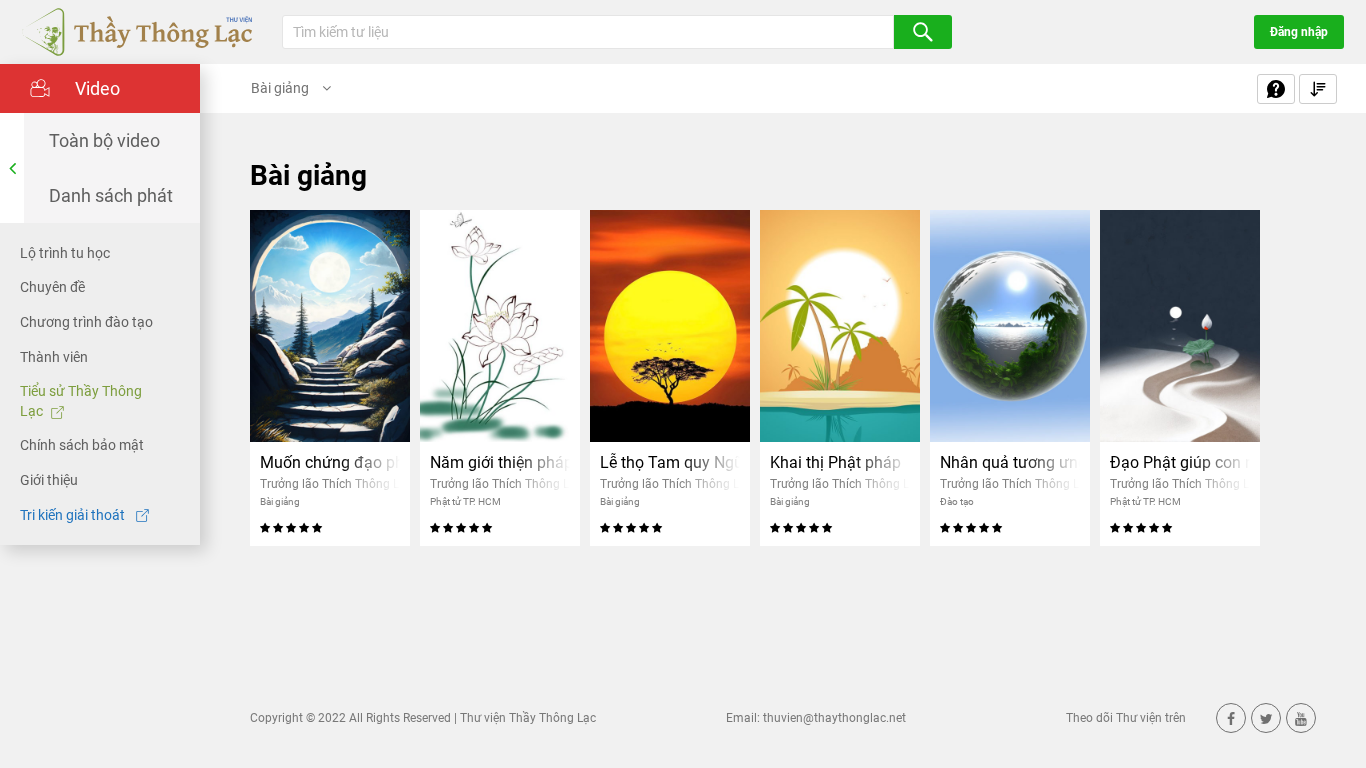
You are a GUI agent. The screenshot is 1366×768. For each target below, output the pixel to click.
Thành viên (54, 357)
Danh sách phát (111, 195)
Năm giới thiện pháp (500, 462)
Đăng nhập (1299, 32)
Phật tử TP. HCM (465, 501)
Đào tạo (957, 501)
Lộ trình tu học (65, 253)
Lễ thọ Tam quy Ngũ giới (670, 462)
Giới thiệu (49, 480)
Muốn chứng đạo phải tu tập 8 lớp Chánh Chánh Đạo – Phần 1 (330, 462)
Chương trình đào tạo (86, 322)
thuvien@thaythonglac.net (834, 718)
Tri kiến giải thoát (74, 515)
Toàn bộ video (104, 140)
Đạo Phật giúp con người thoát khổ (1180, 462)
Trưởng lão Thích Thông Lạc (336, 484)
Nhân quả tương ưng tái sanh (1010, 462)
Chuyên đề (52, 287)
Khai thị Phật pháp (835, 462)
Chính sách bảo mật (82, 445)
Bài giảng (281, 88)
